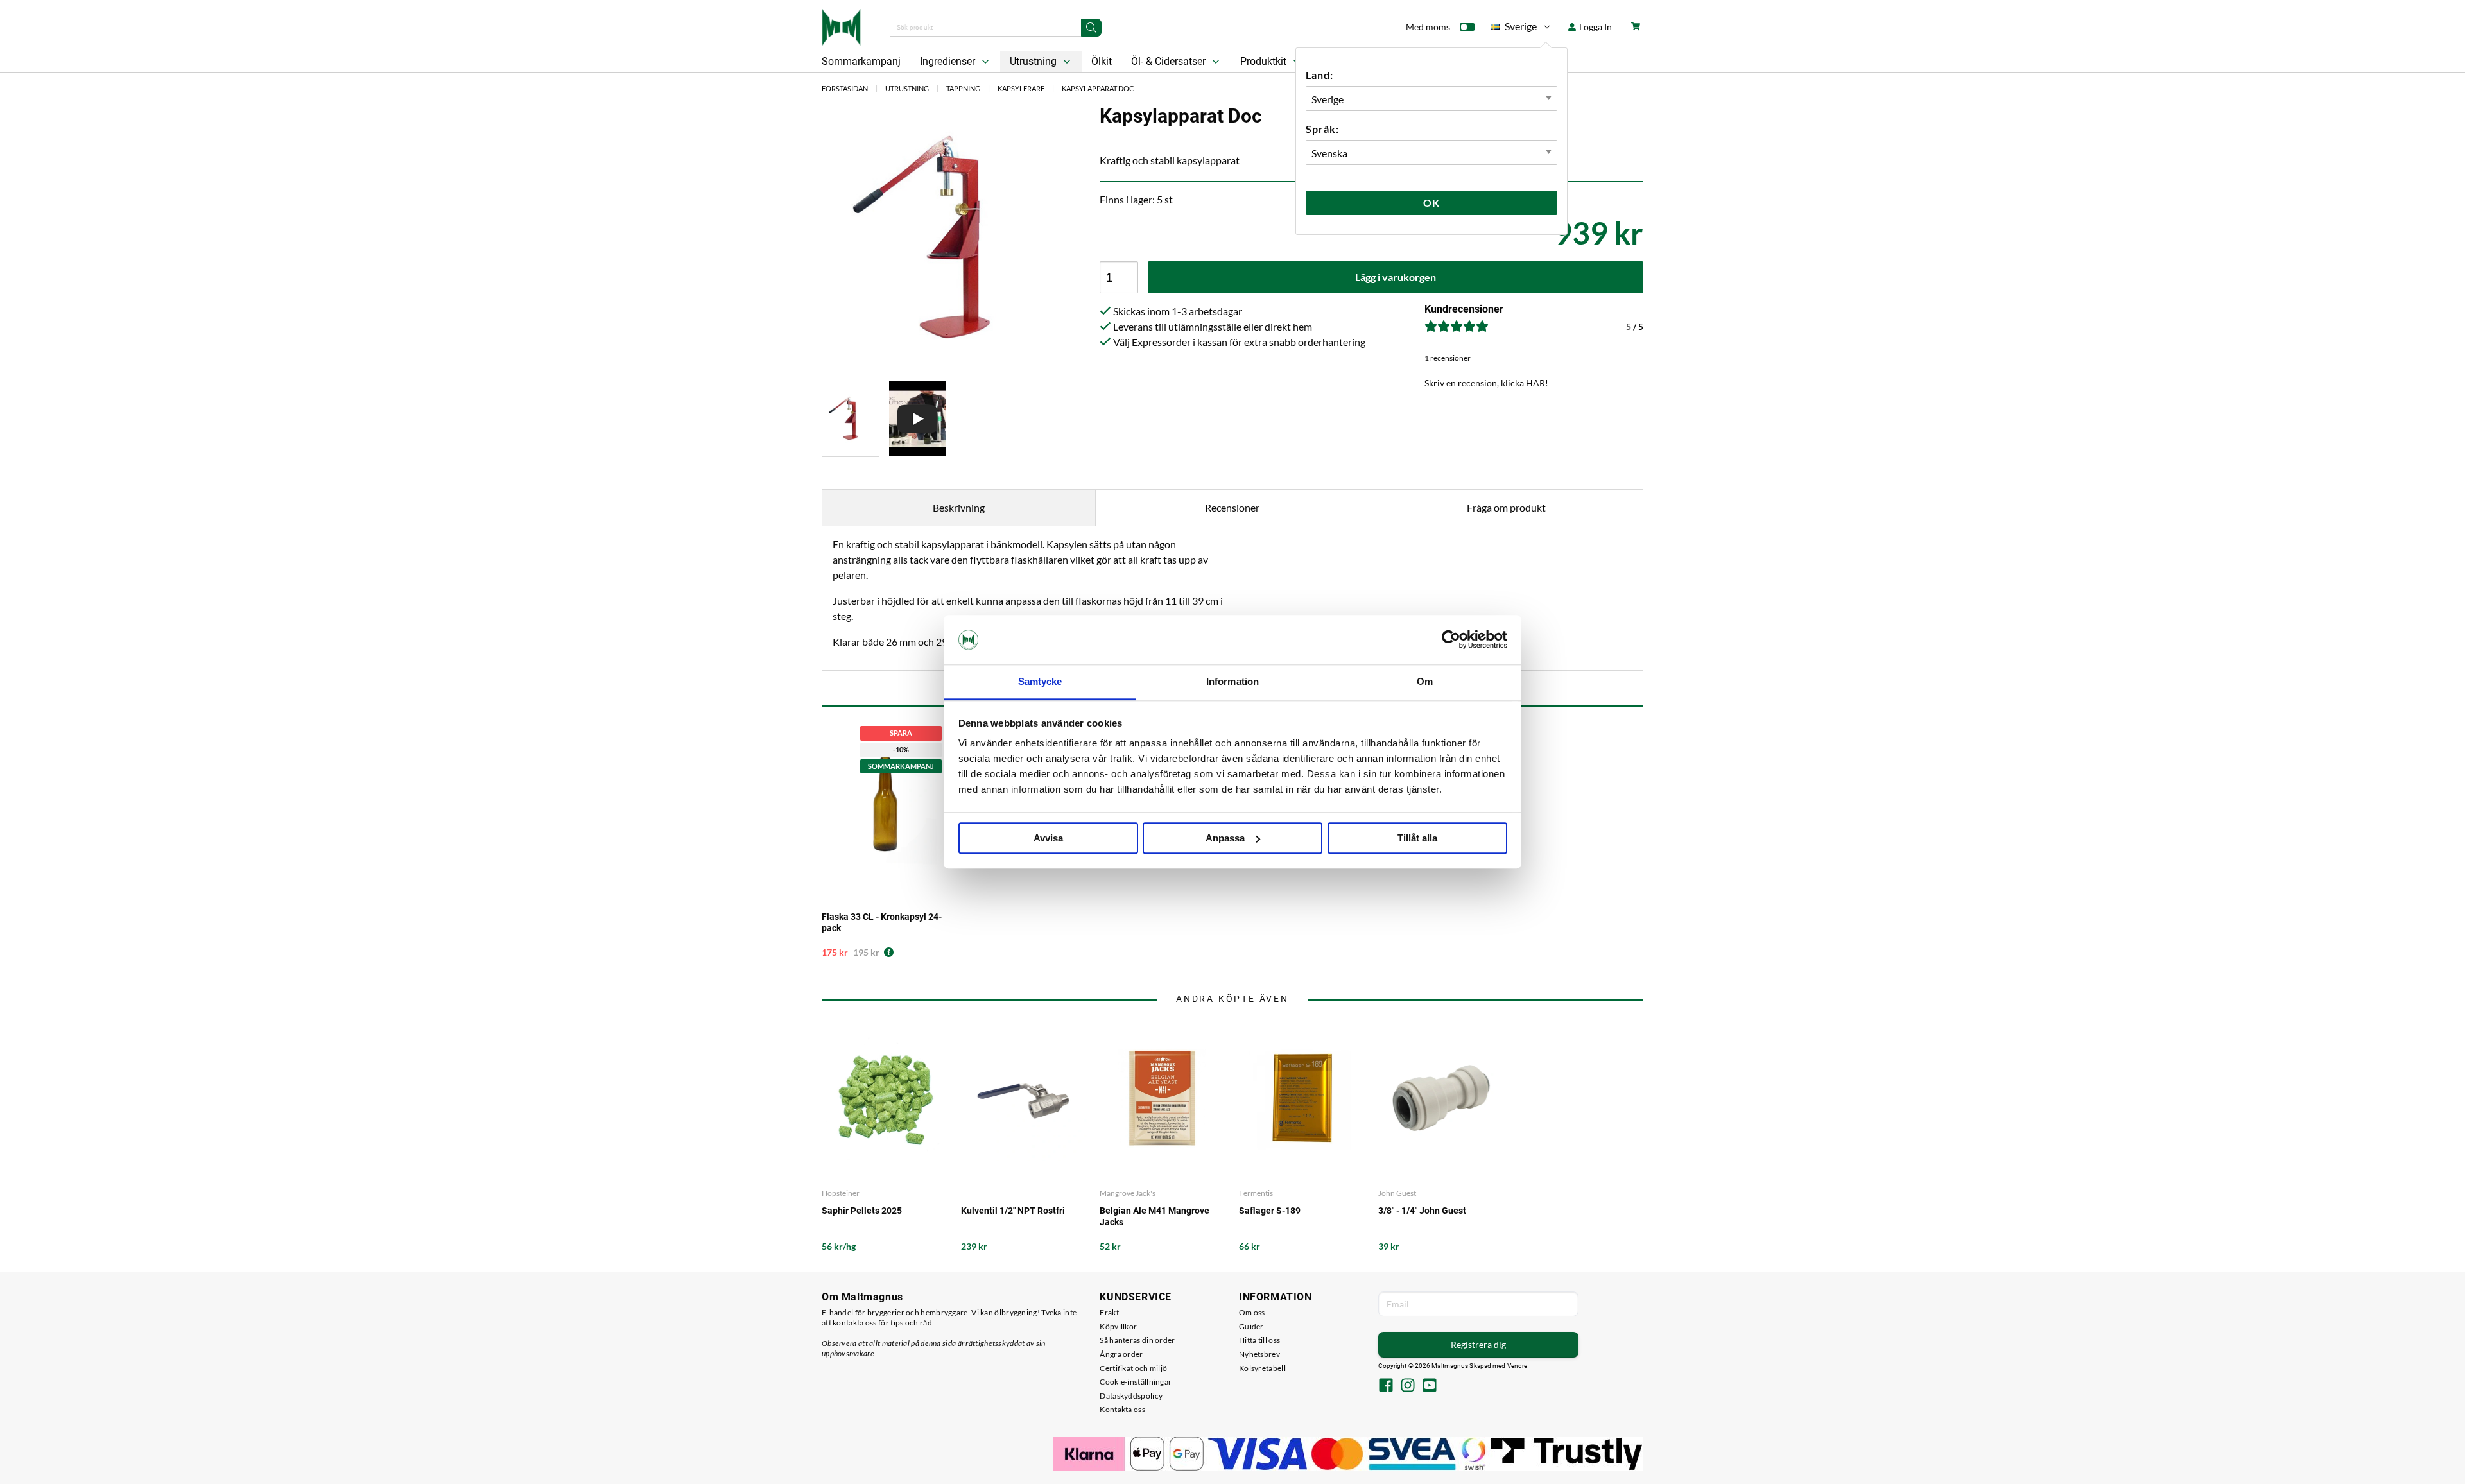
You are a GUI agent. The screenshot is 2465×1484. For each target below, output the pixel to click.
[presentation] (851, 419)
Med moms (1428, 27)
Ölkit (1102, 61)
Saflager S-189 (1270, 1211)
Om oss (1252, 1312)
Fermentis (1256, 1193)
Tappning (963, 88)
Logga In (1595, 27)
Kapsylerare (1021, 88)
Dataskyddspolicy (1131, 1396)
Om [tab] (1425, 681)
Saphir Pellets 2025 (862, 1211)
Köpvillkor (1118, 1326)
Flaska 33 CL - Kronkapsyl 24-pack (882, 922)
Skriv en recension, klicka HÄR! (1486, 383)
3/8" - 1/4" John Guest (1422, 1211)
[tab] (851, 419)
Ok (1431, 203)
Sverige (1514, 29)
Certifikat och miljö (1133, 1368)
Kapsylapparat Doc (1098, 88)
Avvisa (1048, 838)
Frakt (1109, 1312)
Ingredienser (949, 61)
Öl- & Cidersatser (1170, 61)
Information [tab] (1232, 681)
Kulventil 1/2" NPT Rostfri (1013, 1211)
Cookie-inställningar (1136, 1382)
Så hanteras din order (1137, 1340)
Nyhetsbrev (1259, 1354)
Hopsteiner (841, 1193)
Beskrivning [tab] (959, 507)
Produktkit (1265, 61)
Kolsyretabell (1262, 1368)
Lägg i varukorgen (1396, 277)
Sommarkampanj (861, 61)
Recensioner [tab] (1232, 507)
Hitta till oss (1259, 1340)
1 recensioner (1448, 358)
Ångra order (1121, 1354)
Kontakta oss (1122, 1409)
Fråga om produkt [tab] (1506, 507)
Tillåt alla (1417, 838)
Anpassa (1225, 838)
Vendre (1518, 1366)
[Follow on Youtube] (1430, 1386)
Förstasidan (845, 88)
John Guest (1397, 1193)
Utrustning (1034, 61)
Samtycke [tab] (1040, 681)
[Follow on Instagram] (1408, 1386)
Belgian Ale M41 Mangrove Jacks (1155, 1216)
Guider (1251, 1326)
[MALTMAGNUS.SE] (841, 26)
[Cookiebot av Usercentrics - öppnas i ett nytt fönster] (1451, 640)
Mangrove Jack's (1128, 1193)
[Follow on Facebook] (1386, 1386)
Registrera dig (1478, 1344)
